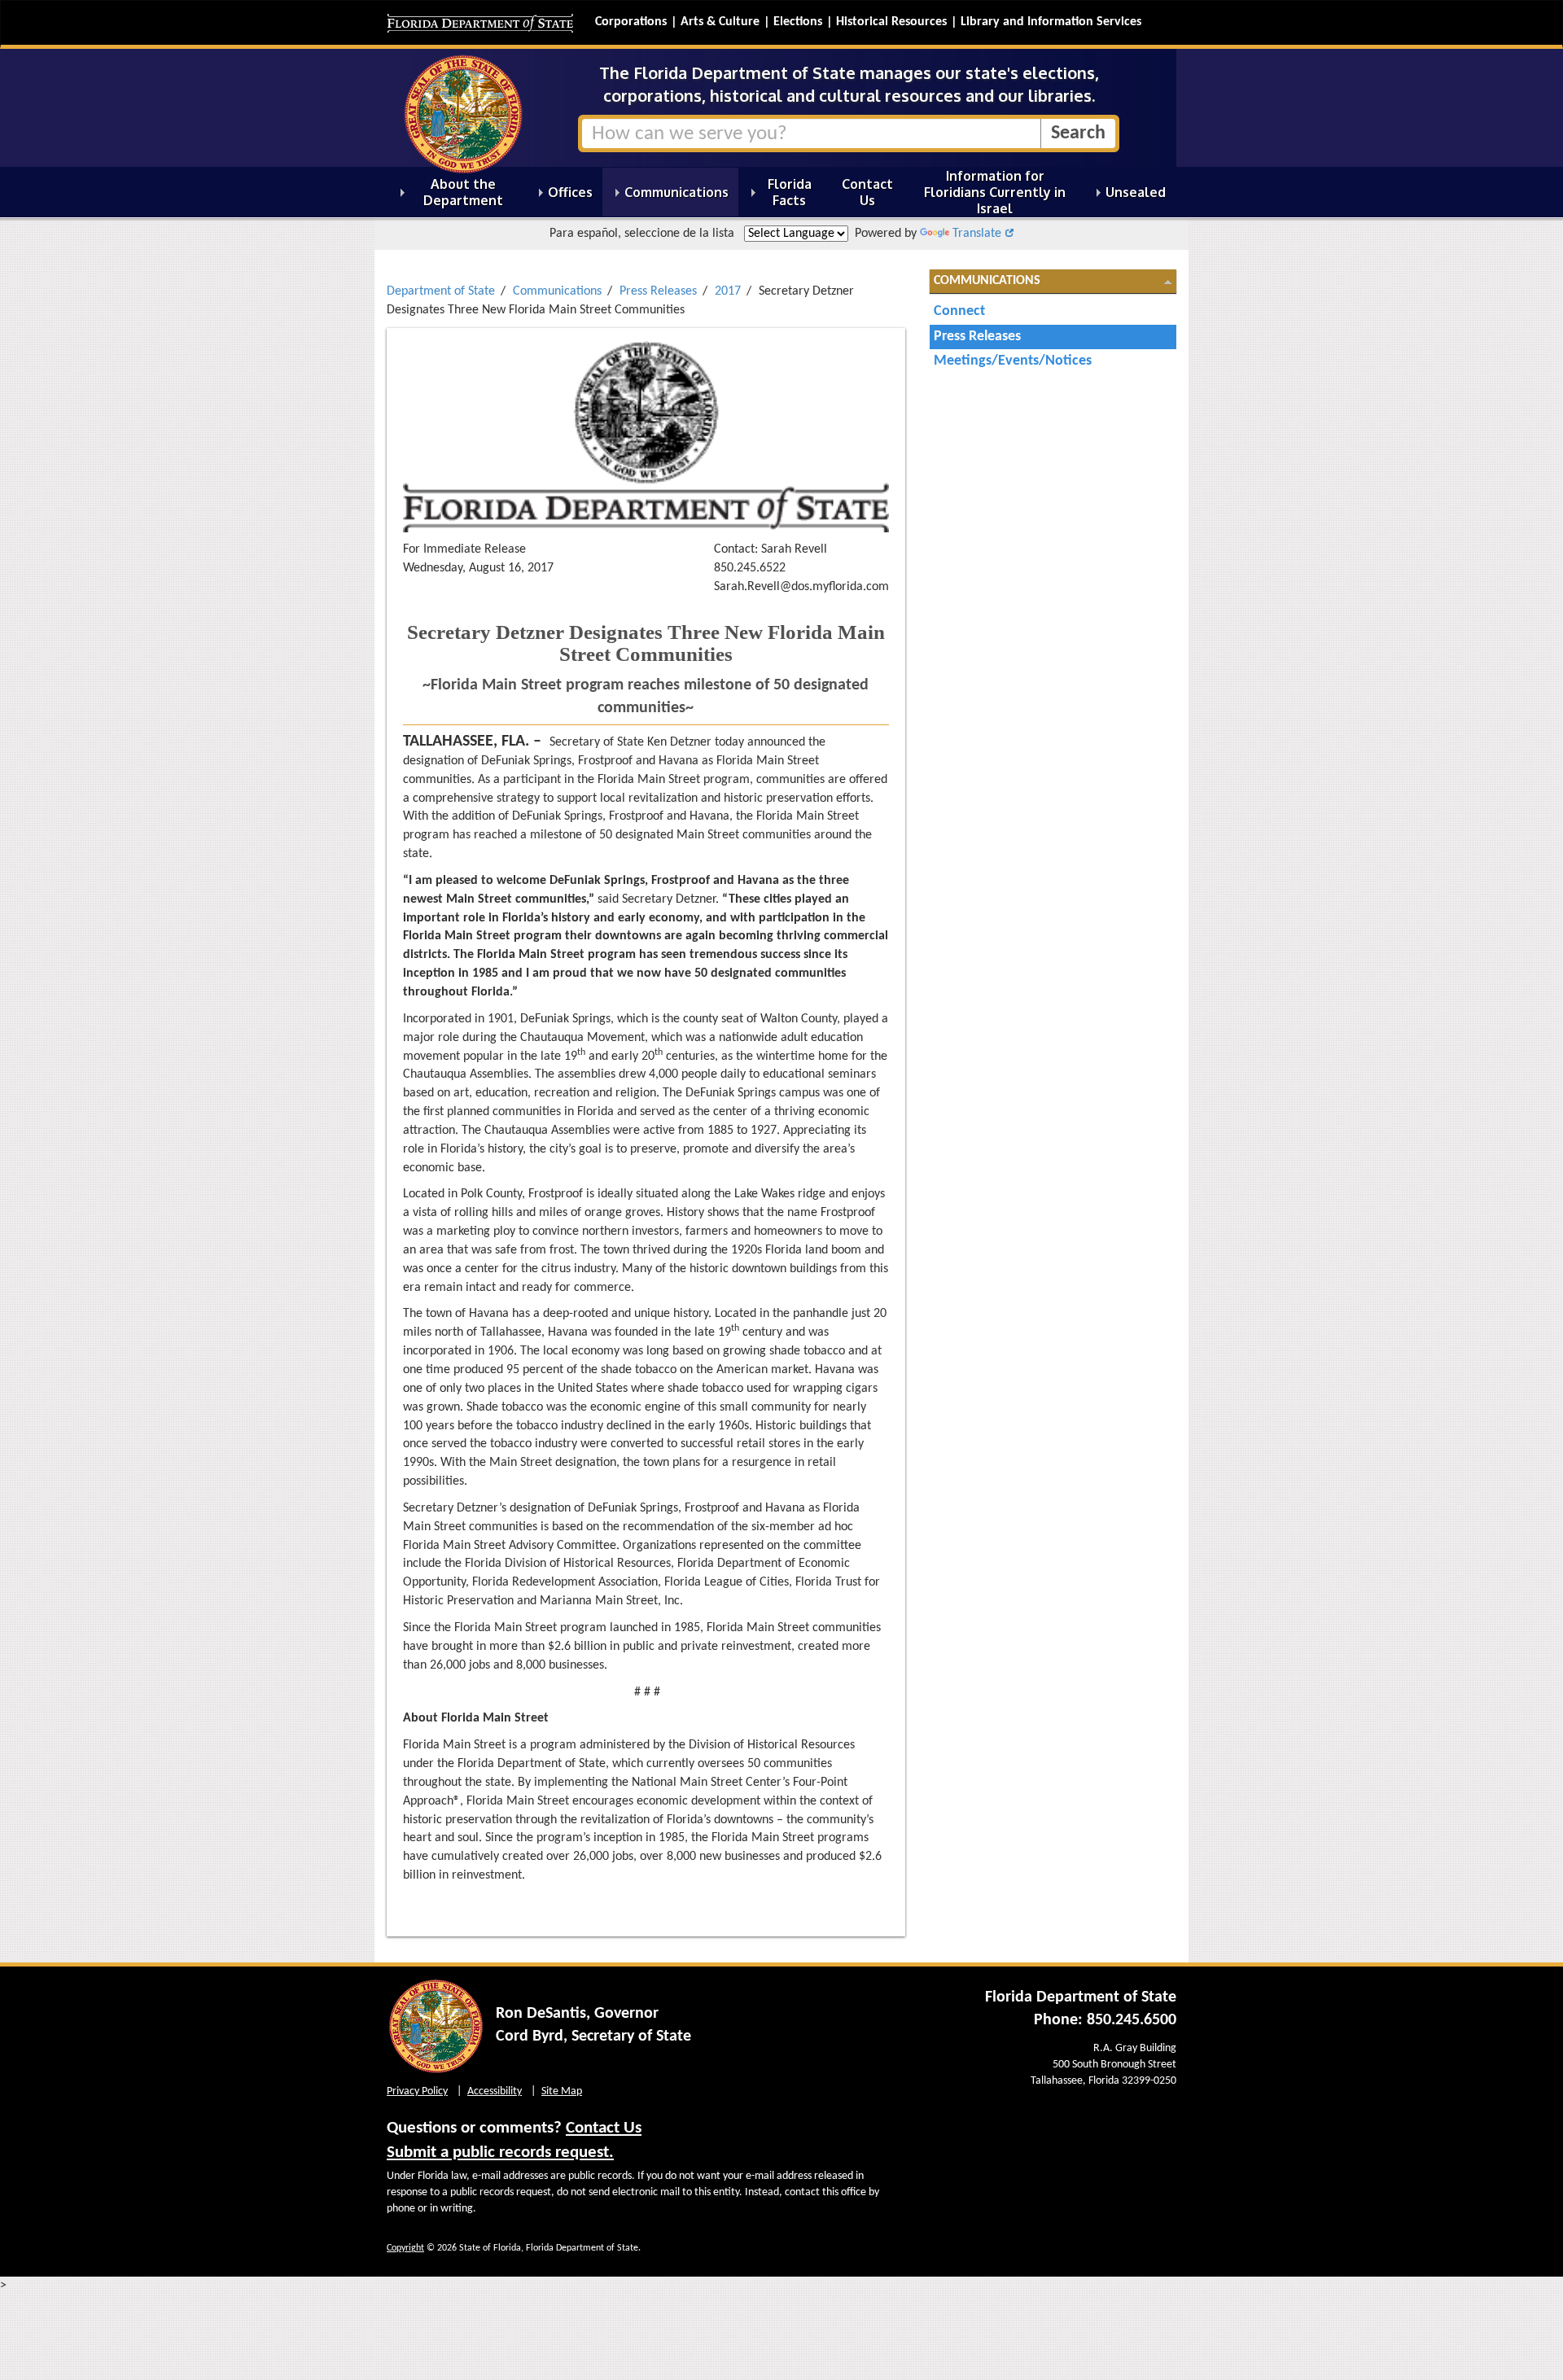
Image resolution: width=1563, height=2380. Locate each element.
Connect (959, 311)
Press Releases (658, 291)
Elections (798, 22)
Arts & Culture (720, 22)
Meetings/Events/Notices (1013, 361)
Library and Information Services (1051, 22)
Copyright (405, 2248)
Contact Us (604, 2128)
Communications (557, 291)
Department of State (441, 291)
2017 (728, 291)
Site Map (562, 2091)
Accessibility (495, 2091)
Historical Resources (891, 22)
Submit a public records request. (500, 2152)
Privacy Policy (417, 2091)
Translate (977, 234)
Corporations (631, 22)
